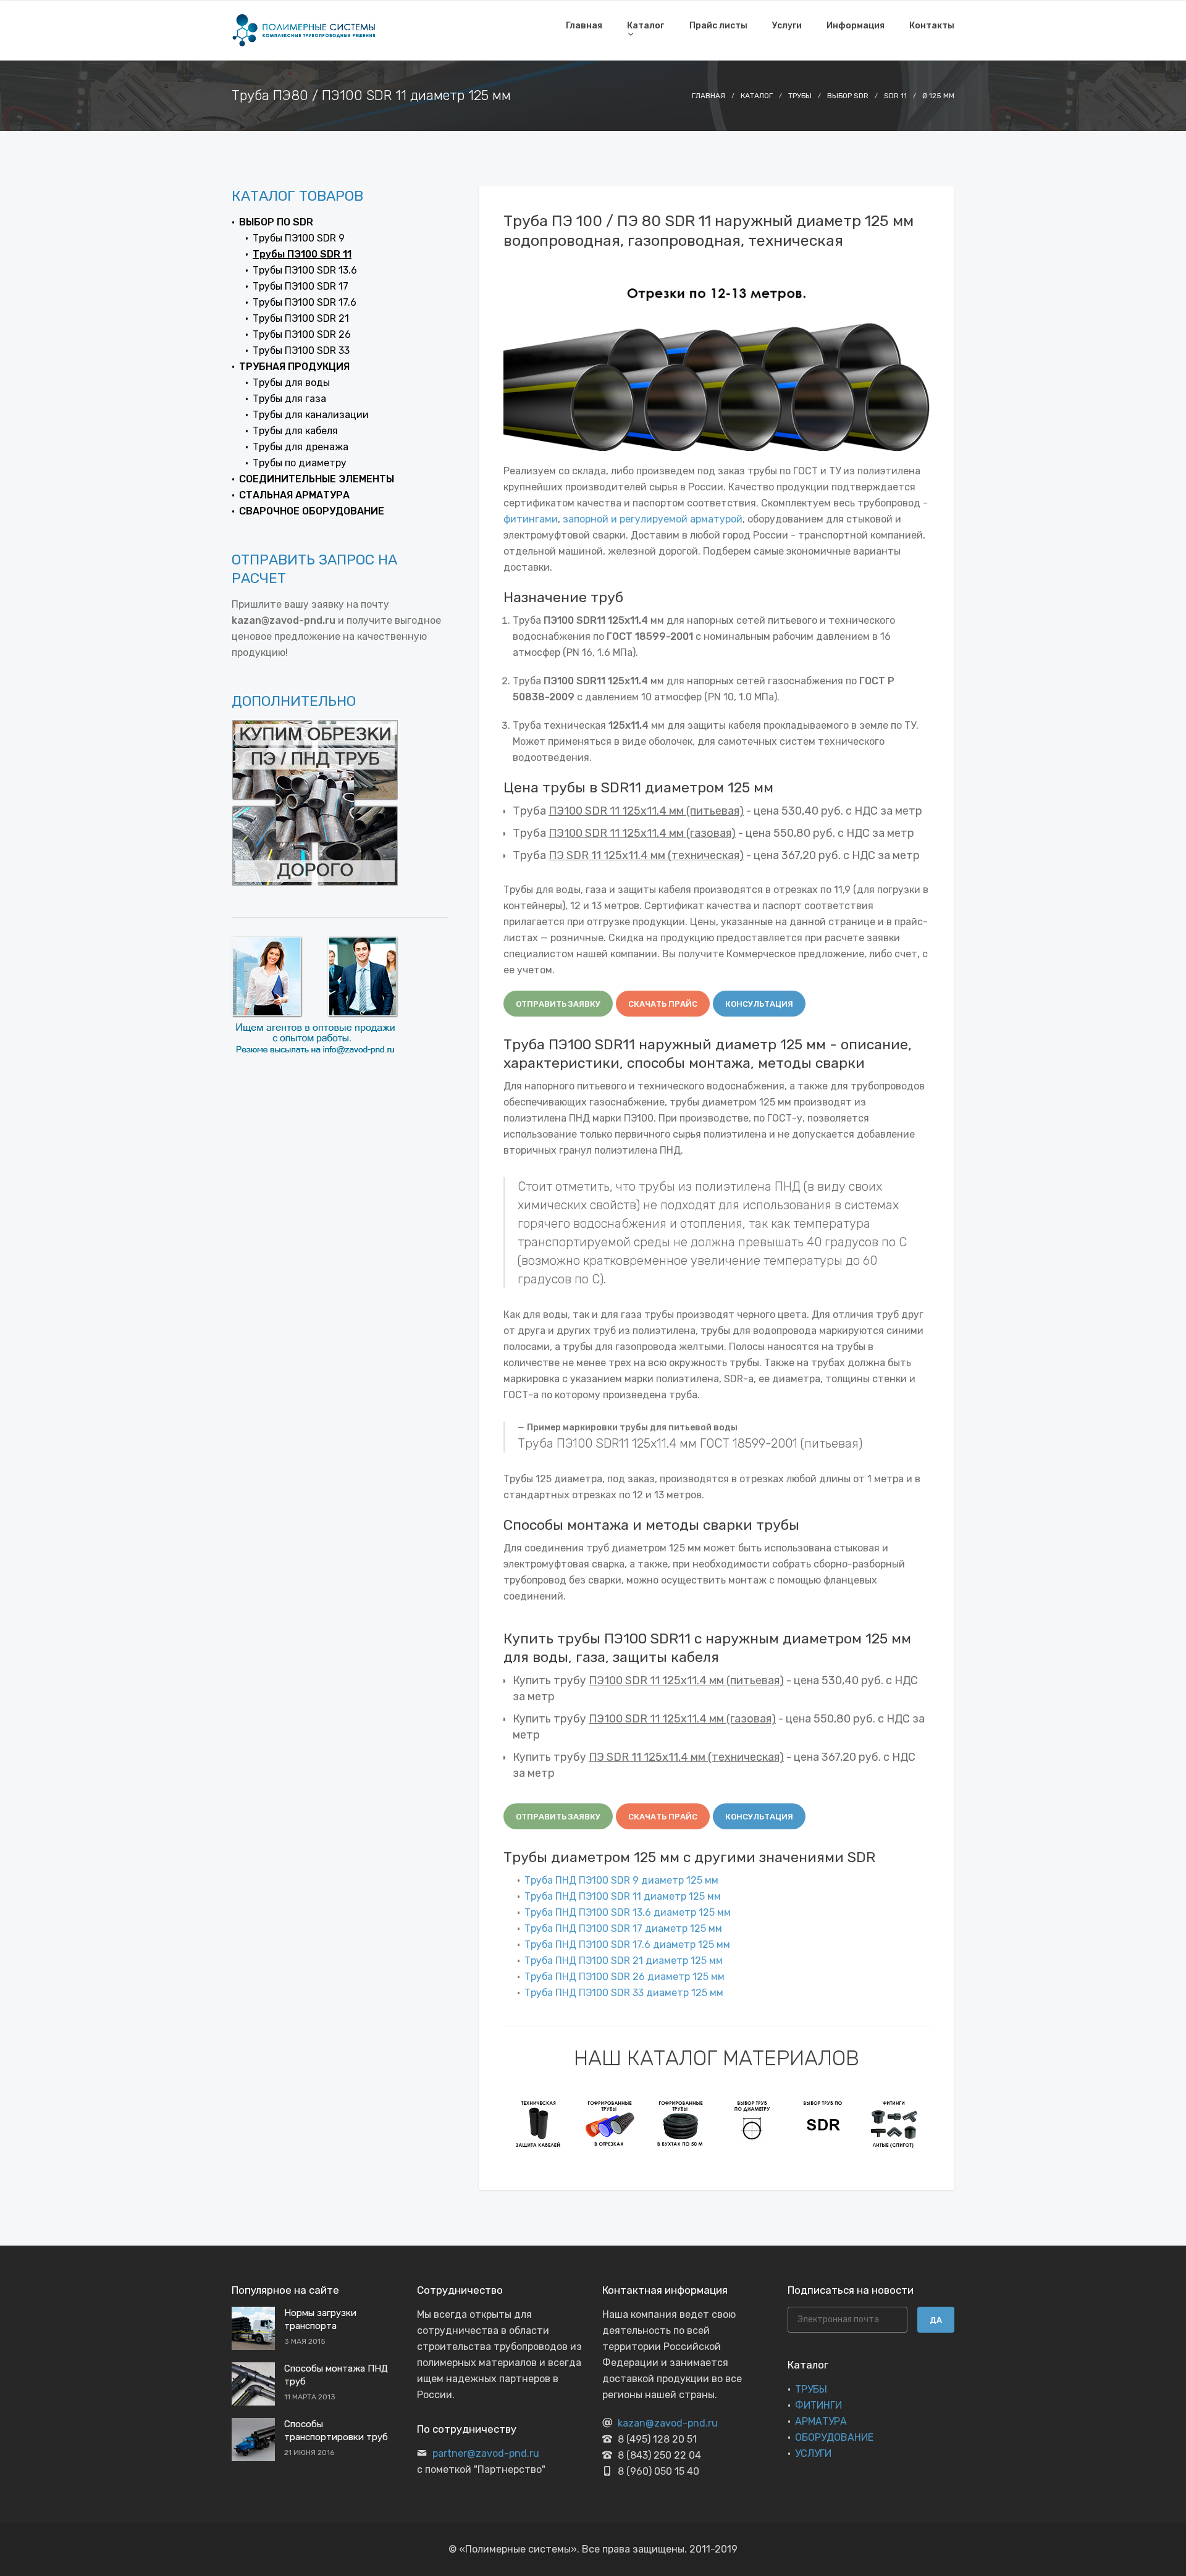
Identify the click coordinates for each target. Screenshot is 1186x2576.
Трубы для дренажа (301, 447)
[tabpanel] (539, 2123)
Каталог (646, 26)
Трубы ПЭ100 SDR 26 (302, 334)
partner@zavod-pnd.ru (486, 2453)
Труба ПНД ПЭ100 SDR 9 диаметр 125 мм (621, 1880)
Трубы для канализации (311, 415)
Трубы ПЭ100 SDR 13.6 (305, 270)
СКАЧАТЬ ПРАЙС (663, 1004)
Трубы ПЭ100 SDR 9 (299, 238)
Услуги (787, 26)
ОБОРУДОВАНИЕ (834, 2437)
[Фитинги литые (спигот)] (823, 2123)
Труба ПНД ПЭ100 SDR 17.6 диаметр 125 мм (627, 1945)
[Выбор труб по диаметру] (681, 2123)
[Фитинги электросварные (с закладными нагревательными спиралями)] (894, 2123)
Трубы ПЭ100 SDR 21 (301, 318)
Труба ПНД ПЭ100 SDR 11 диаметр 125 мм (623, 1896)
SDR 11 (895, 96)
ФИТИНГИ (818, 2405)
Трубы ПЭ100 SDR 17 (301, 286)
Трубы (800, 96)
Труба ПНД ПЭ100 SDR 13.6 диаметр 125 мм (628, 1912)
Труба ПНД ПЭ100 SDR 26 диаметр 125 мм (625, 1977)
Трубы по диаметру (300, 463)
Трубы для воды (291, 383)
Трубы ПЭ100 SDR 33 (301, 350)
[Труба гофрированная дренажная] (610, 2123)
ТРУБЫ (811, 2389)
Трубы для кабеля (295, 431)
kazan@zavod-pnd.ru (668, 2423)
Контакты (932, 26)
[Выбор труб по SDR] (752, 2123)
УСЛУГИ (813, 2453)
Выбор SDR (848, 96)
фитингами (531, 519)
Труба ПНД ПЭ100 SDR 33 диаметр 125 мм (624, 1993)
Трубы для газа (289, 399)
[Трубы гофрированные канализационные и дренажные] (539, 2123)
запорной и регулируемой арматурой (653, 519)
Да (936, 2320)
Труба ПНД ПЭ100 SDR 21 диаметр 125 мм (624, 1961)
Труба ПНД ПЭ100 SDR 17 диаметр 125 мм (623, 1928)
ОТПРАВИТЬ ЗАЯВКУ (558, 1004)
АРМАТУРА (821, 2421)
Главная (584, 26)
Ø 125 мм (938, 96)
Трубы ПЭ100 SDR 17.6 (305, 302)
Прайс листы (718, 26)
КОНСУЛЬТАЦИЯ (759, 1004)
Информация (856, 26)
